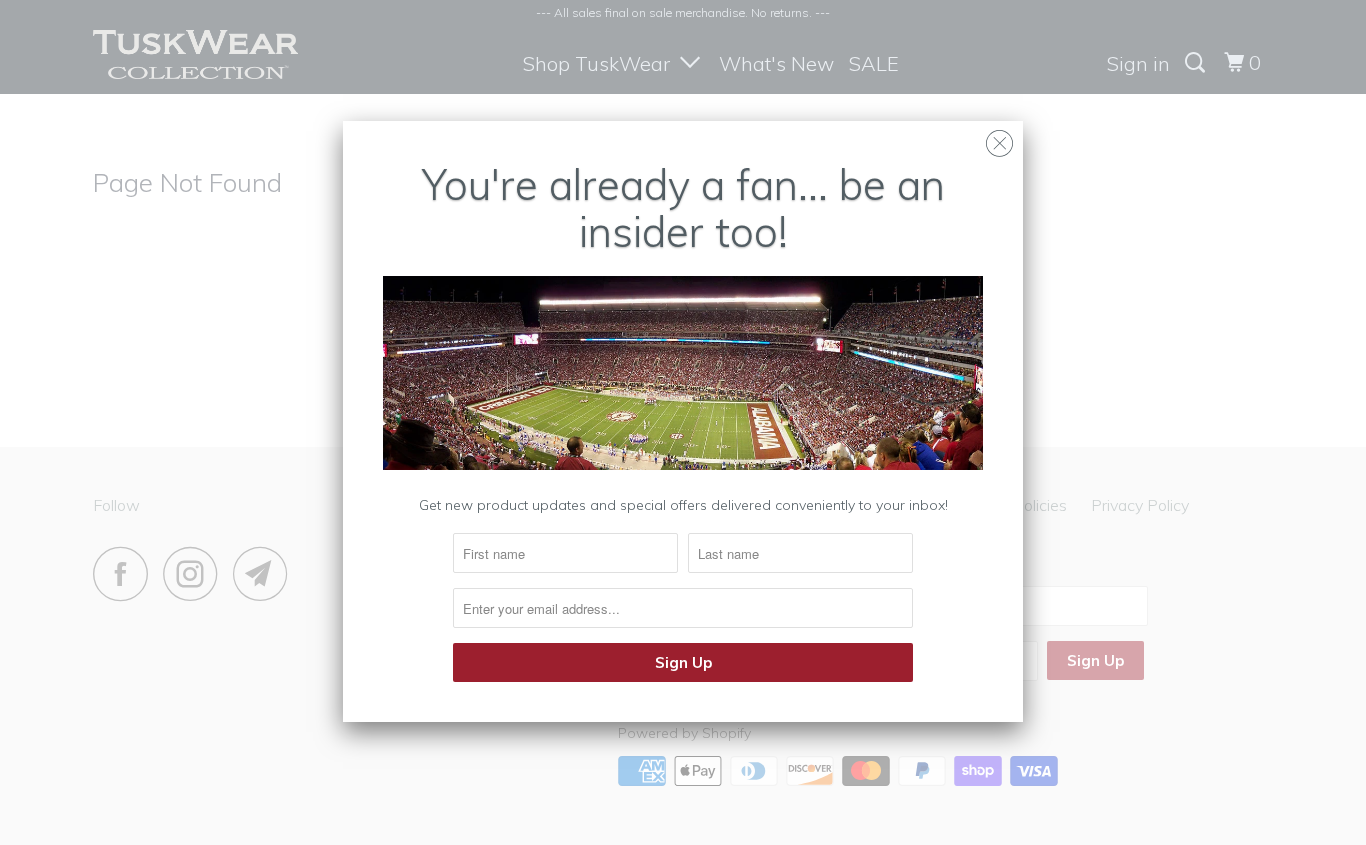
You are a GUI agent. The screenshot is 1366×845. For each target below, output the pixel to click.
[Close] (999, 138)
